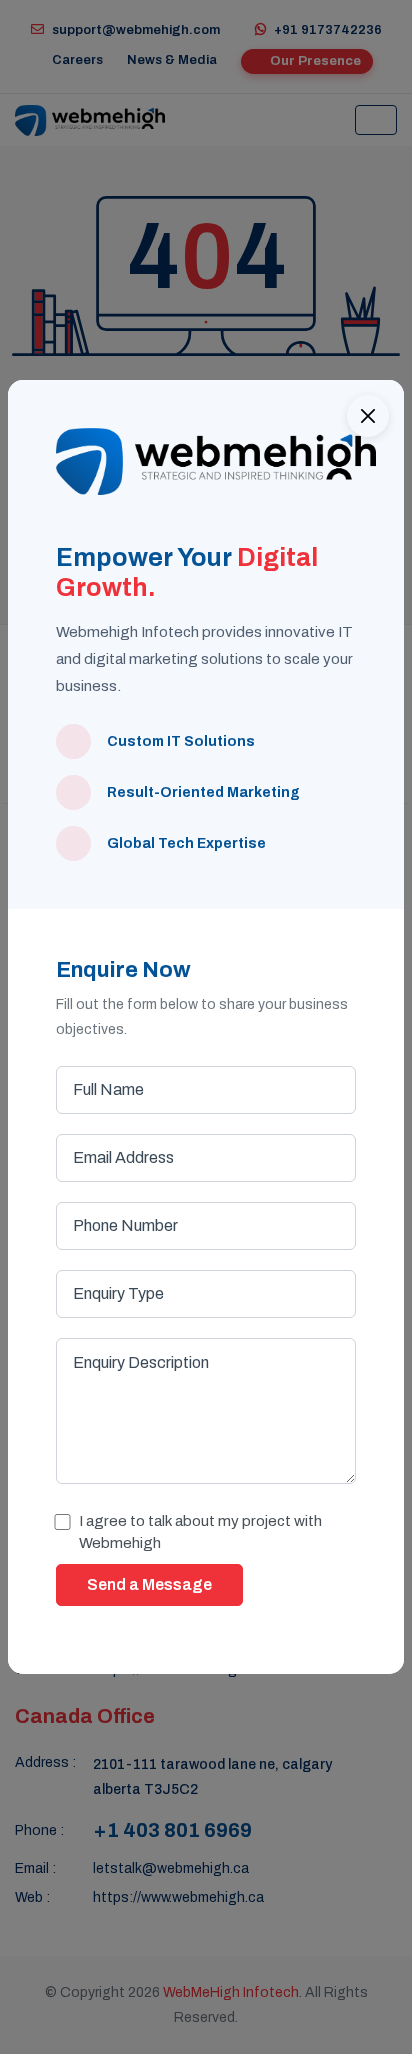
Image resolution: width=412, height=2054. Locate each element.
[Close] (368, 416)
